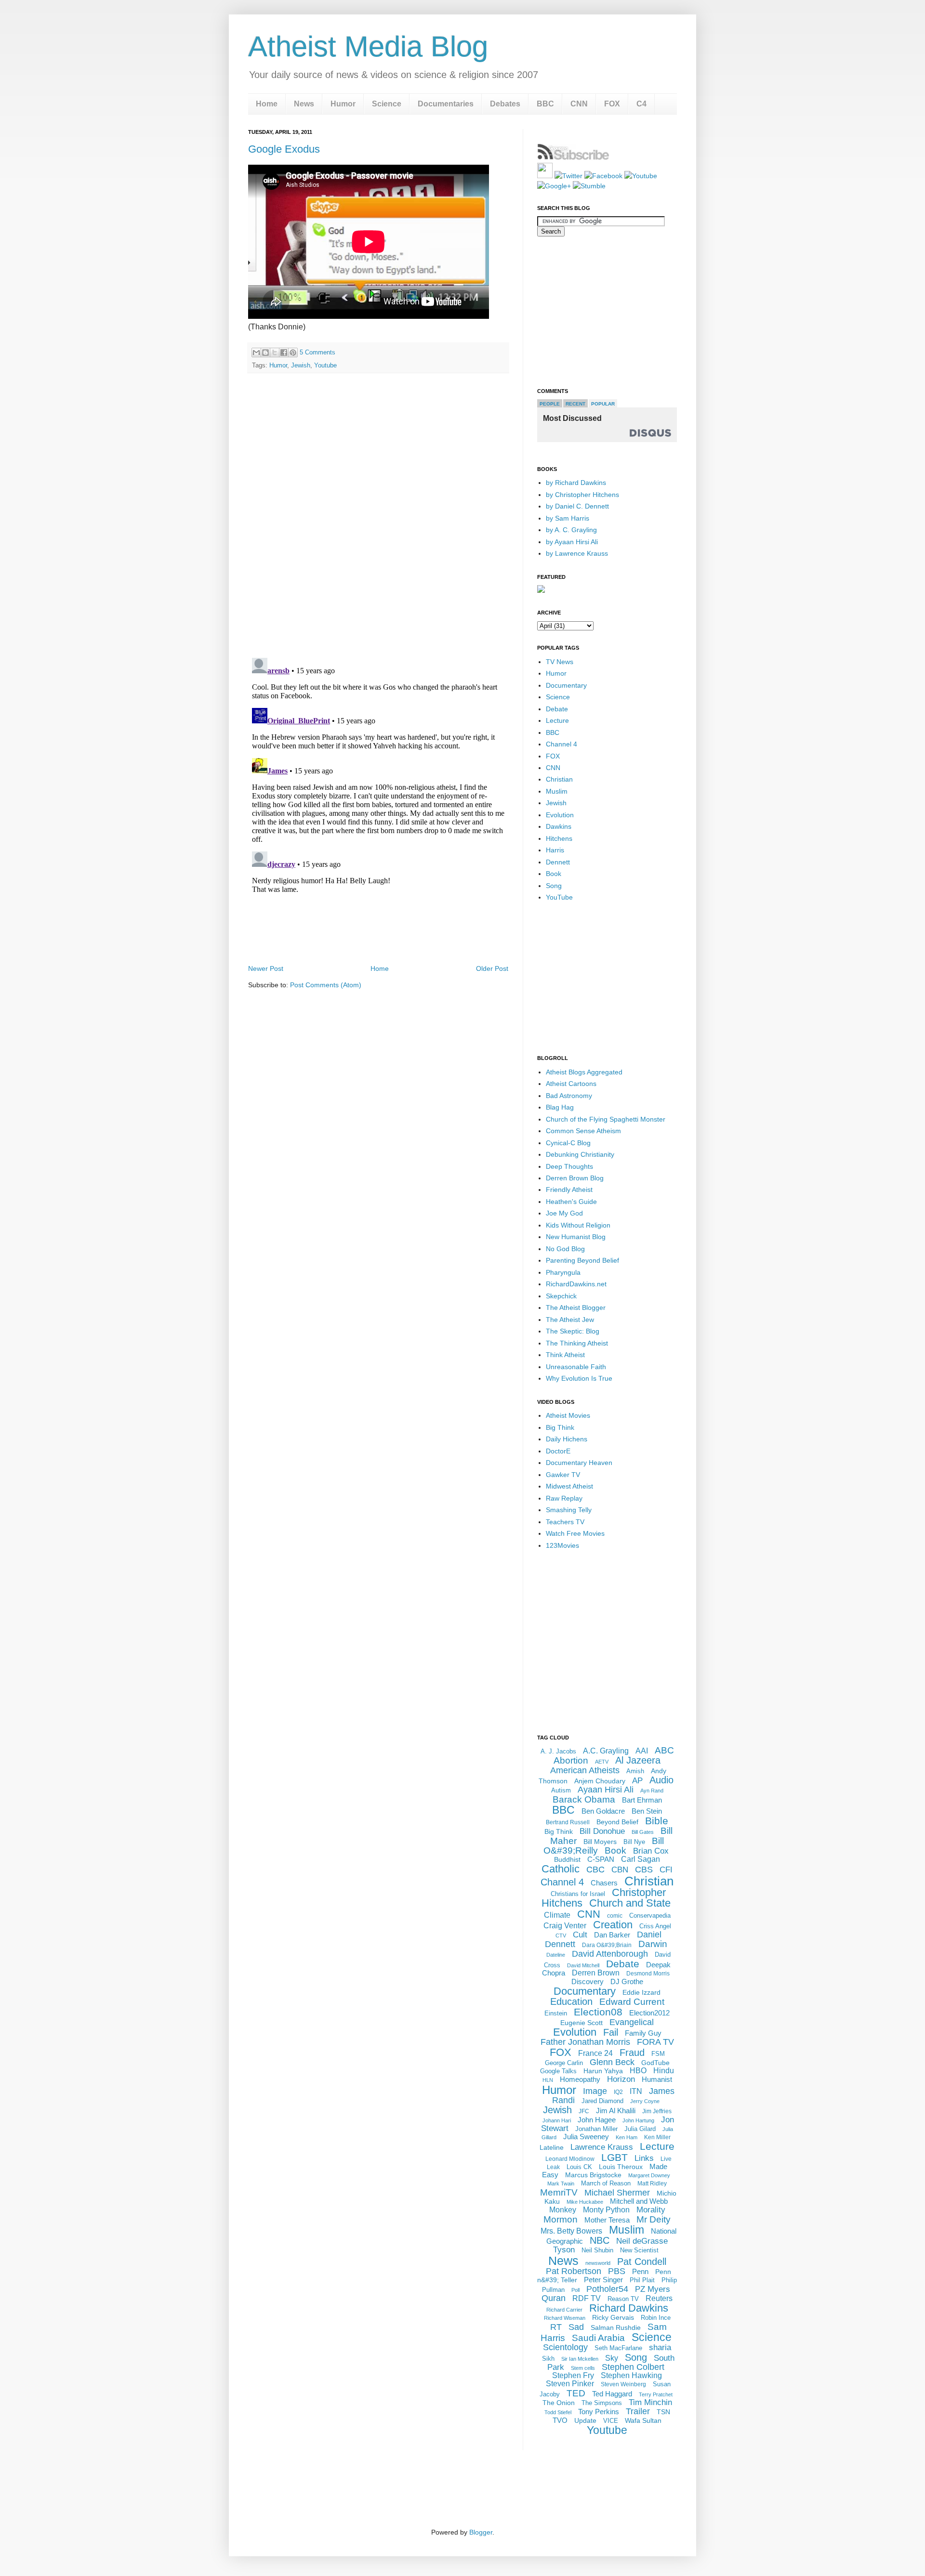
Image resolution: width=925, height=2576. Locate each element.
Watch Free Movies (575, 1533)
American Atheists (585, 1770)
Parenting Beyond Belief (582, 1260)
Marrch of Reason (606, 2183)
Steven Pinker (570, 2384)
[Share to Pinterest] (293, 353)
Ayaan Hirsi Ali (606, 1790)
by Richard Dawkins (576, 483)
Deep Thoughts (569, 1166)
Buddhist (567, 1859)
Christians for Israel (578, 1894)
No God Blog (565, 1249)
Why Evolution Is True (579, 1378)
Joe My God (564, 1213)
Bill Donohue (602, 1831)
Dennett (558, 862)
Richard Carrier (564, 2310)
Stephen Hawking (631, 2375)
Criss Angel (655, 1926)
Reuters (659, 2298)
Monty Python (606, 2210)
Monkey (563, 2210)
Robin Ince (656, 2318)
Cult (580, 1935)
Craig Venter (565, 1926)
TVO (560, 2420)
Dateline (556, 1955)
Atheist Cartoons (571, 1084)
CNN (579, 104)
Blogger (481, 2532)
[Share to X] (275, 353)
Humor (343, 104)
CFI (666, 1870)
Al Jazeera (638, 1760)
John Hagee (597, 2120)
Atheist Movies (568, 1415)
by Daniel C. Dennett (577, 506)
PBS (617, 2271)
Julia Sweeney (586, 2137)
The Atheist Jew (570, 1320)
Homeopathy (580, 2079)
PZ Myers (653, 2289)
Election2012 (649, 2013)
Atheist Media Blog (368, 46)
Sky (612, 2358)
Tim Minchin (650, 2402)
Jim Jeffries (657, 2111)
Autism (561, 1790)
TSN (663, 2412)
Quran (554, 2298)
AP (637, 1781)
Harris (555, 850)
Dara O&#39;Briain (607, 1945)
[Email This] (256, 353)
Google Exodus (284, 149)
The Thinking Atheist (577, 1343)
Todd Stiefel (558, 2412)
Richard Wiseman (565, 2318)
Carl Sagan (641, 1859)
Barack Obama (584, 1799)
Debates (505, 104)
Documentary (566, 685)
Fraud (632, 2053)
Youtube (325, 365)
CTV (561, 1935)
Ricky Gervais (613, 2317)
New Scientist (639, 2250)
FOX (612, 104)
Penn (640, 2271)
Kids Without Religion (578, 1225)
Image (595, 2091)
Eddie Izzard (641, 1992)
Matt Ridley (652, 2184)
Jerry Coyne (645, 2101)
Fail (611, 2032)
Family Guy (643, 2033)
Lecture (557, 720)
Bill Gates (643, 1832)
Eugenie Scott (581, 2023)
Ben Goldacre (603, 1811)
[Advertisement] (378, 935)
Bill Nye (634, 1842)
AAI (642, 1751)
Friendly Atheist (569, 1190)
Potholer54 (607, 2289)
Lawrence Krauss (602, 2147)
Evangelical (632, 2022)
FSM (658, 2054)
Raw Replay (564, 1498)
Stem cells (583, 2368)
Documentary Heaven (579, 1463)
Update (585, 2420)
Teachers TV (565, 1522)
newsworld (598, 2263)
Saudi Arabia (598, 2338)
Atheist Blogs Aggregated (584, 1072)
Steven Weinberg (623, 2384)
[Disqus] (378, 516)
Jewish (301, 365)
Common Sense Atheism (583, 1131)
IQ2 (618, 2092)
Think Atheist (565, 1355)
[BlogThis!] (265, 353)
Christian (559, 779)
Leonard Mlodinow (570, 2159)
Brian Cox (651, 1851)
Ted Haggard (612, 2394)
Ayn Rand (652, 1791)
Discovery (588, 1981)
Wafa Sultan (643, 2420)
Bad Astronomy (569, 1096)
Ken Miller (657, 2137)
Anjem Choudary (600, 1781)
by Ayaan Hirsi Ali (572, 542)
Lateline (552, 2147)
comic (615, 1916)
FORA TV (655, 2042)
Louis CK (579, 2167)
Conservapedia (650, 1916)
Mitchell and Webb (639, 2201)
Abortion (571, 1760)
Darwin (653, 1944)
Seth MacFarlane (618, 2348)
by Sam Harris (568, 518)
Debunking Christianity (580, 1154)
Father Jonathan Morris (585, 2042)
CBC (595, 1870)
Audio (661, 1780)
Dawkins (559, 826)
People (550, 404)
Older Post (492, 968)
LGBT (614, 2157)
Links (644, 2158)
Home (267, 104)
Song (554, 886)
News (304, 104)
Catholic (561, 1869)
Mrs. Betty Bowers (571, 2231)
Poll (575, 2290)
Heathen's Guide (571, 1202)
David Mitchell (583, 1965)
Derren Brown (596, 1973)
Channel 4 (562, 744)
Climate (557, 1915)
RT (556, 2327)
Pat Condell (642, 2262)
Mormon (561, 2219)
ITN (636, 2091)
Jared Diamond (602, 2101)
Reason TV (623, 2299)
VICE (611, 2421)
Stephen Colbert (633, 2367)
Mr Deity (654, 2219)
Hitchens (559, 838)
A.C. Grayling (606, 1751)
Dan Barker (612, 1935)
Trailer (638, 2411)
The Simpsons (602, 2403)
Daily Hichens (567, 1439)
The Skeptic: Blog (573, 1331)
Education (571, 2001)
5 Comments (317, 352)
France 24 (595, 2053)
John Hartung (638, 2120)
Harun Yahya (603, 2071)
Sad (576, 2327)
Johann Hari (557, 2120)
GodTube (655, 2063)
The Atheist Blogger (576, 1308)
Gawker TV (563, 1475)
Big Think (560, 1427)
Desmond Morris (648, 1974)
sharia (660, 2347)
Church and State (630, 1903)
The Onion (559, 2403)
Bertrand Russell (568, 1822)
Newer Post (266, 968)
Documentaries (446, 104)
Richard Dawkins (629, 2308)
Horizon (621, 2079)
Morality (651, 2210)
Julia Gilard (640, 2129)
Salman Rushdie (616, 2328)
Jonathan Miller (596, 2129)
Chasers (604, 1883)
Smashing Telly (569, 1510)
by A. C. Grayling (571, 530)
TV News (560, 662)
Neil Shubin (597, 2250)
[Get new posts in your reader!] (573, 158)
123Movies (562, 1545)
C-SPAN (601, 1859)
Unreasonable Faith (576, 1367)
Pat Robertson (574, 2271)
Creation (613, 1925)
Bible (657, 1821)
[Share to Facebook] (284, 353)
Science (387, 104)
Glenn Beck (612, 2062)
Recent (575, 404)
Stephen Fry (573, 2375)
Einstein (556, 2013)
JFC (584, 2111)
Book (554, 874)
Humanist (657, 2079)
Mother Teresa (607, 2220)
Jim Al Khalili (616, 2111)
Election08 (598, 2012)
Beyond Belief (617, 1822)
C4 (641, 104)
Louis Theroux (621, 2167)
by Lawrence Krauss (577, 553)
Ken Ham (627, 2137)
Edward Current (632, 2002)
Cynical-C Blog (568, 1143)
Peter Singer (603, 2280)
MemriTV (559, 2192)
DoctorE (558, 1451)
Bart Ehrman (642, 1800)
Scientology (565, 2347)
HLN (548, 2080)
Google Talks (558, 2071)
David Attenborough (610, 1954)
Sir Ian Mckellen (580, 2359)
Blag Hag (560, 1107)
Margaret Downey (649, 2175)
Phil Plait (642, 2280)
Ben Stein (647, 1811)
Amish (635, 1771)
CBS (644, 1870)
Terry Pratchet (656, 2394)
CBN (620, 1870)
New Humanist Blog (576, 1237)
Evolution (560, 815)
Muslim (557, 791)
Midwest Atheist (569, 1486)
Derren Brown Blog (575, 1178)
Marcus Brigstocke (593, 2175)
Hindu (664, 2071)
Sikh (548, 2359)
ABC (664, 1750)
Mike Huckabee (585, 2202)
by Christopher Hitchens (582, 495)
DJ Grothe (627, 1981)
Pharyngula (563, 1272)
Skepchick (561, 1296)
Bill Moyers (600, 1842)
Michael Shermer (617, 2193)
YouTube (559, 897)
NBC (600, 2240)
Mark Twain (561, 2184)
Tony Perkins (599, 2412)
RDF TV (587, 2298)
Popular (603, 404)
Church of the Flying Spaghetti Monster (606, 1119)
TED (576, 2393)
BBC (545, 104)
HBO (638, 2071)
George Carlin (564, 2063)
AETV (602, 1762)
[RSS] (545, 176)
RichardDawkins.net (576, 1284)
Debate (557, 709)
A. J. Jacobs (558, 1751)
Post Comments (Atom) (326, 985)
